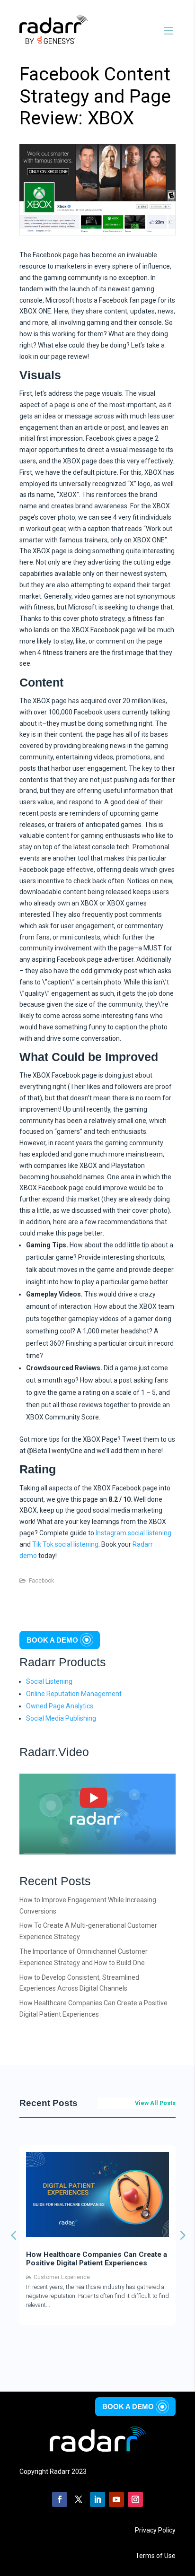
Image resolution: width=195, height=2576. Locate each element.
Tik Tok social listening (65, 1544)
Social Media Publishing (61, 1718)
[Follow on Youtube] (116, 2499)
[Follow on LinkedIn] (97, 2499)
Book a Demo (52, 1640)
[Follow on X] (79, 2499)
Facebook (41, 1581)
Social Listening (49, 1681)
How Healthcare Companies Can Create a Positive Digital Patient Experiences (97, 2259)
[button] (182, 2235)
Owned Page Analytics (60, 1706)
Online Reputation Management (74, 1694)
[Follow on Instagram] (135, 2499)
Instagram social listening (133, 1533)
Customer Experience (62, 2277)
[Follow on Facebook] (60, 2499)
